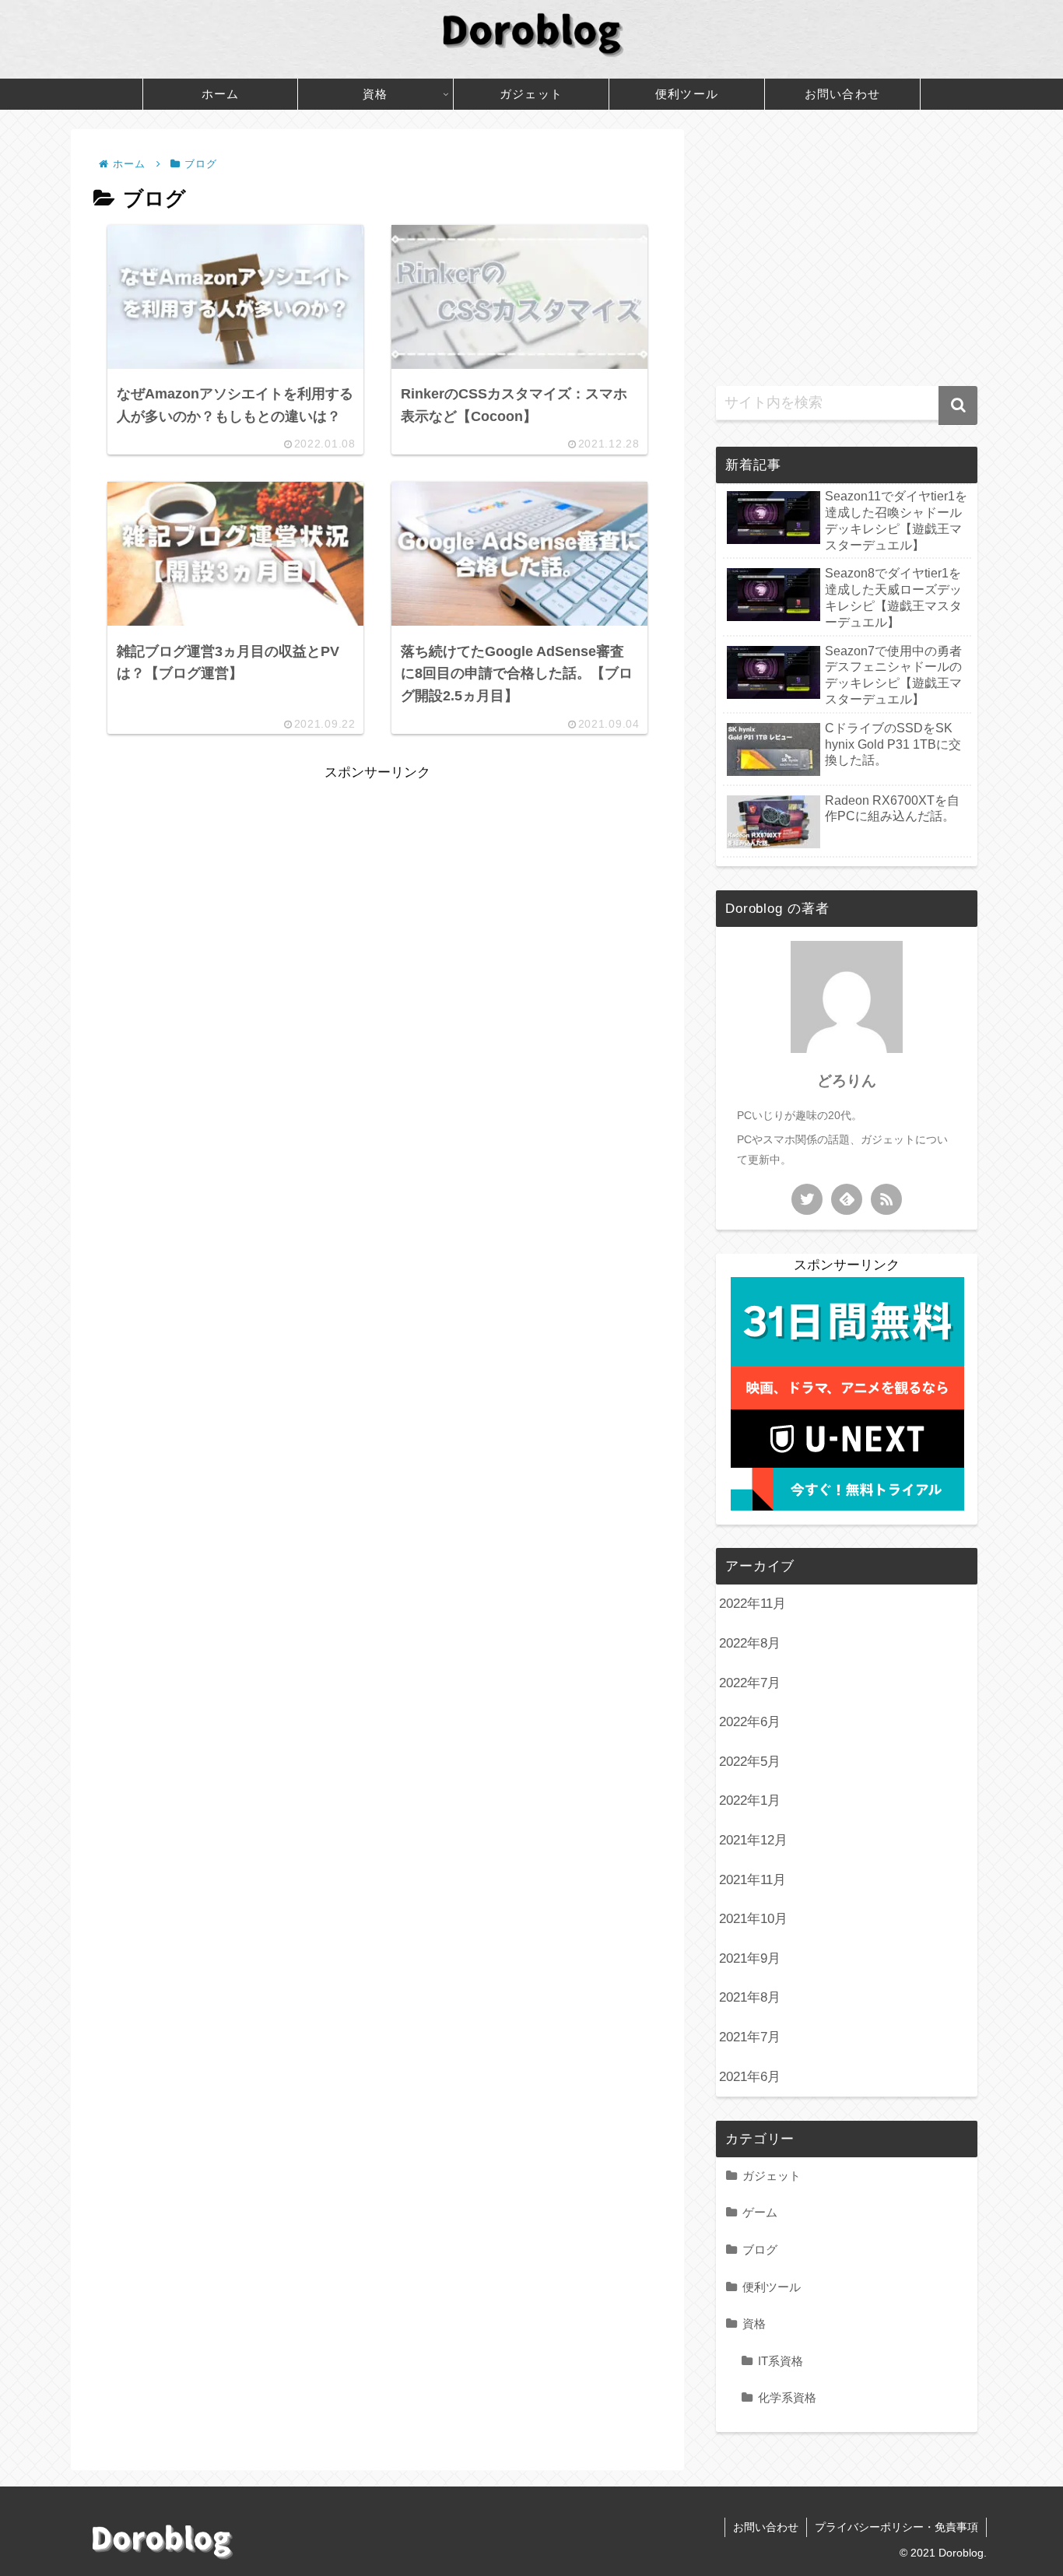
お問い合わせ (766, 2527)
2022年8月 (750, 1643)
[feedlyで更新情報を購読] (847, 1199)
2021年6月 (750, 2077)
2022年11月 (753, 1604)
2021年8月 (750, 1997)
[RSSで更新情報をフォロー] (886, 1199)
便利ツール (772, 2287)
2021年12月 (753, 1840)
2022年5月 (750, 1762)
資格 (754, 2323)
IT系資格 (781, 2361)
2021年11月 (753, 1880)
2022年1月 (750, 1800)
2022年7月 (750, 1683)
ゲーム (760, 2212)
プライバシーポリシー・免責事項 (896, 2527)
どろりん (847, 1081)
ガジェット (772, 2176)
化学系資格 (787, 2397)
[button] (958, 405)
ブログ (760, 2250)
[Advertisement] (377, 894)
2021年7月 (750, 2037)
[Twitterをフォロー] (807, 1199)
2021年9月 (750, 1958)
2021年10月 (753, 1919)
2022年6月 (750, 1722)
